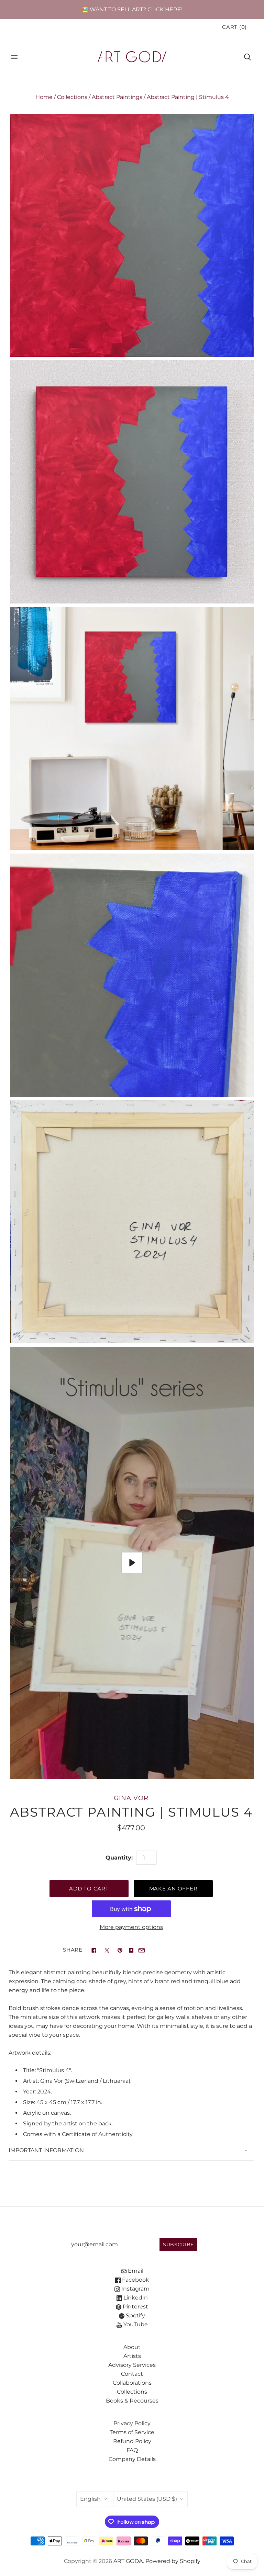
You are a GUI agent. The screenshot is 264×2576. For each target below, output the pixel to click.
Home (44, 97)
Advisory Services (132, 2365)
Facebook (135, 2280)
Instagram (135, 2289)
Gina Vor (131, 1798)
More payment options (131, 1927)
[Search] (247, 57)
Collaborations (132, 2383)
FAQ (132, 2450)
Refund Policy (132, 2441)
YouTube (135, 2324)
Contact (132, 2374)
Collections (72, 97)
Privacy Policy (132, 2423)
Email (135, 2271)
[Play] (132, 1563)
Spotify (135, 2315)
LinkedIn (135, 2298)
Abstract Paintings (117, 97)
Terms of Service (132, 2432)
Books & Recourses (132, 2401)
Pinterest (135, 2307)
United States (147, 2499)
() (234, 27)
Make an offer (173, 1889)
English (90, 2499)
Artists (132, 2356)
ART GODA (128, 2561)
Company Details (132, 2459)
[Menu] (14, 57)
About (132, 2347)
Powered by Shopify (173, 2561)
